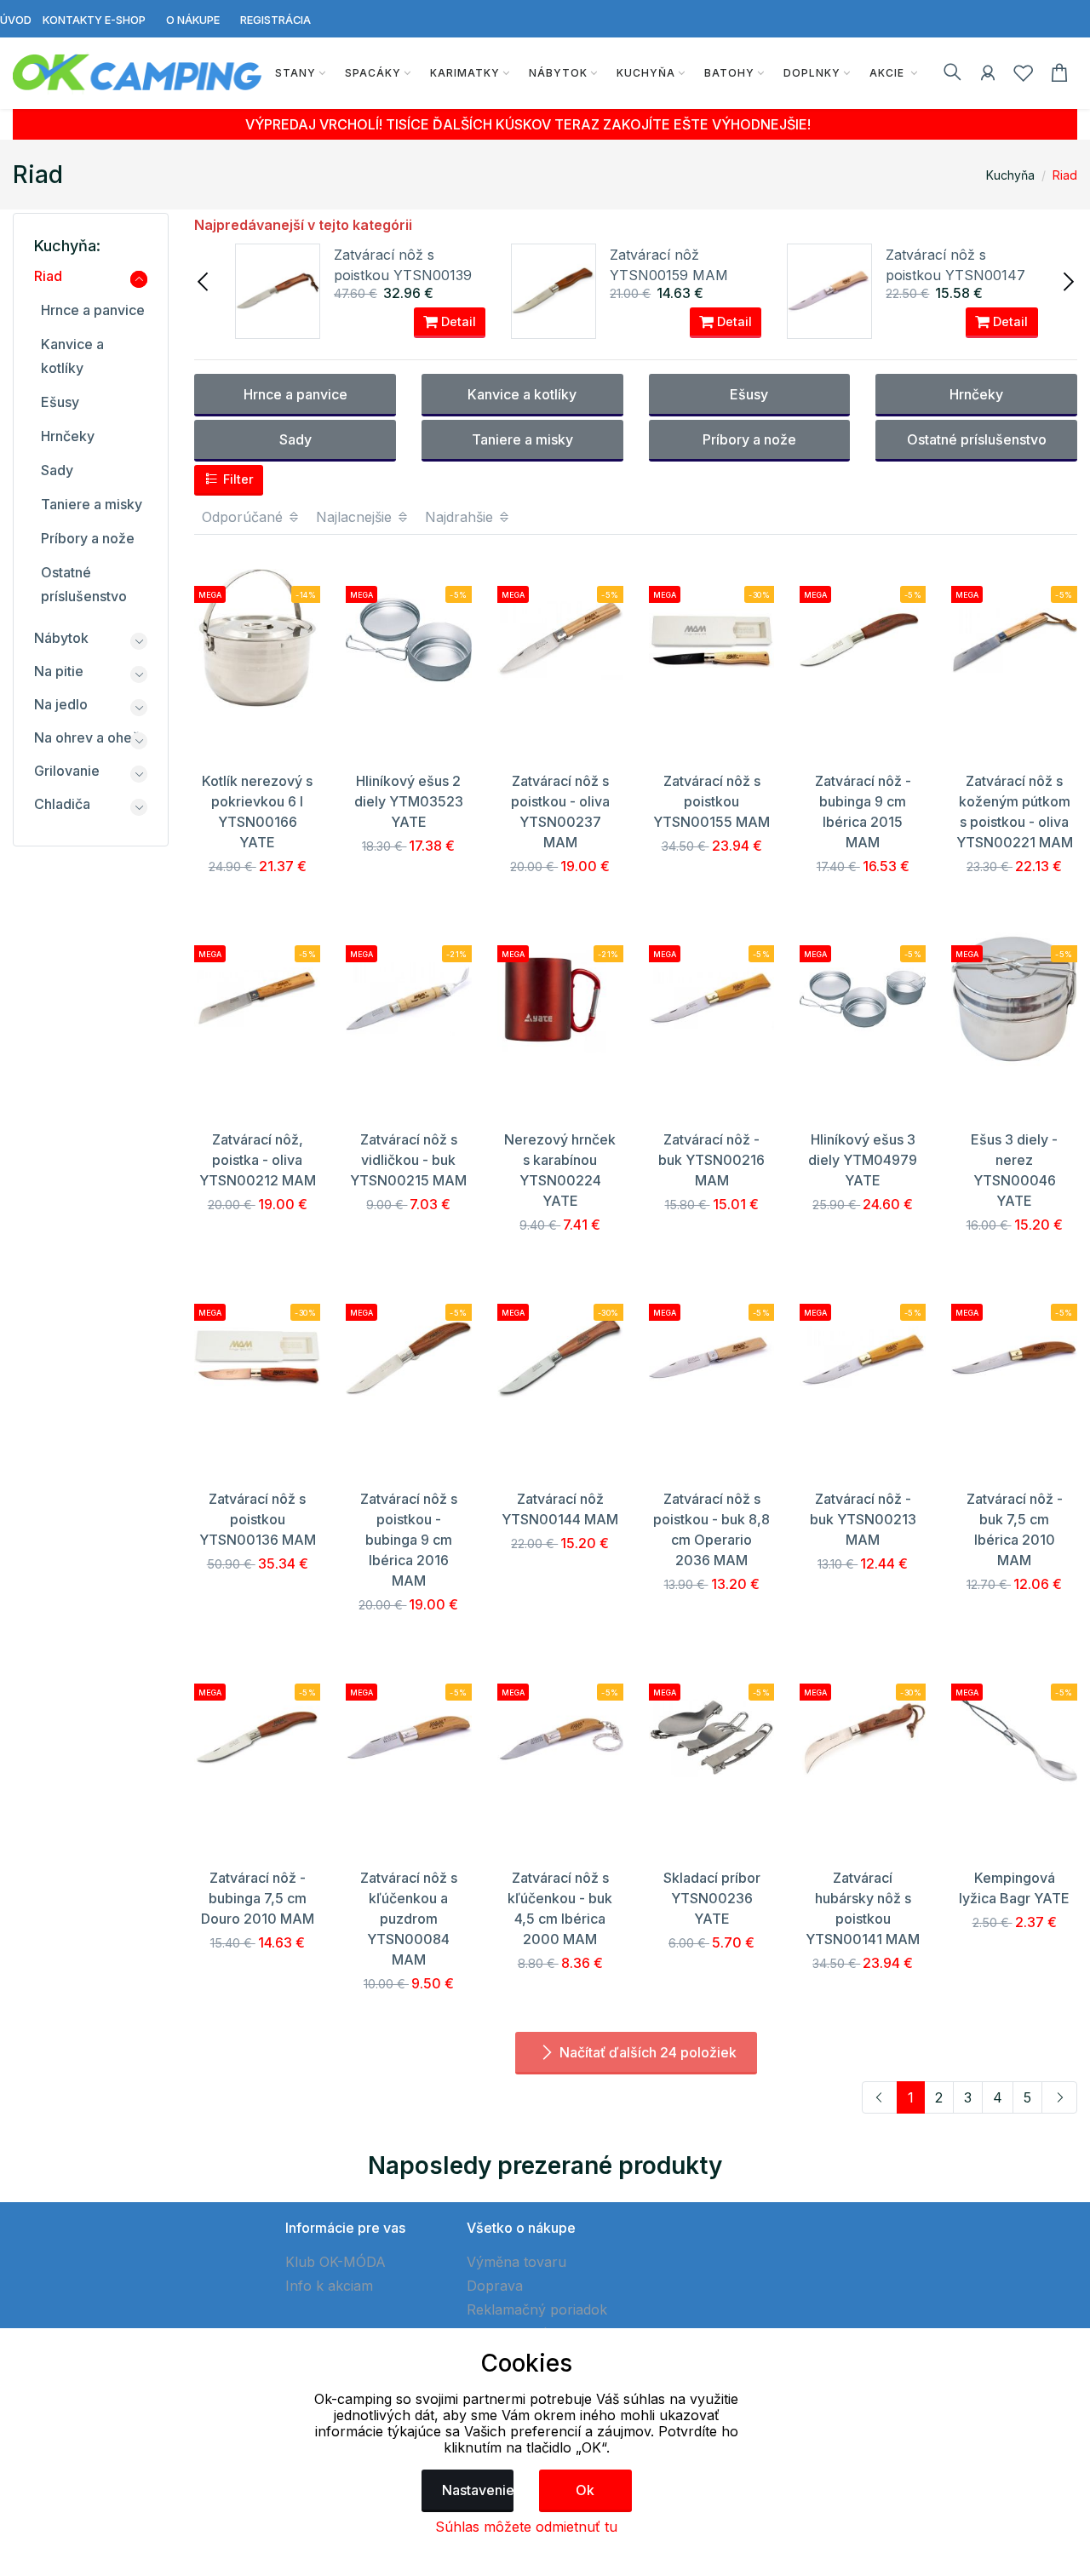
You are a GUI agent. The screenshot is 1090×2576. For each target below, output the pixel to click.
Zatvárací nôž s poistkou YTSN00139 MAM (403, 275)
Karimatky (465, 73)
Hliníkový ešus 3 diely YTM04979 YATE (863, 1160)
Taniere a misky (522, 439)
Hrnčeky (976, 394)
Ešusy (749, 394)
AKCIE (889, 73)
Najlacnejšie (356, 517)
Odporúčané (244, 517)
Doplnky (812, 73)
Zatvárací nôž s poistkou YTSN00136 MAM (258, 1519)
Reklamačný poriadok (537, 2309)
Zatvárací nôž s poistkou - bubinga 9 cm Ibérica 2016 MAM (409, 1540)
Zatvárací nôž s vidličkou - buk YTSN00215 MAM (408, 1160)
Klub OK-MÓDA (336, 2262)
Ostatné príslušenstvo (977, 439)
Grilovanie (67, 771)
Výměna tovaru (516, 2262)
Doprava (495, 2286)
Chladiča (62, 804)
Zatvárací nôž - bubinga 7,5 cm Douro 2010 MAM (258, 1898)
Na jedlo (61, 704)
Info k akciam (329, 2286)
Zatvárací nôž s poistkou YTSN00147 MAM (955, 275)
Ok (585, 2490)
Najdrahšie (461, 517)
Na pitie (59, 671)
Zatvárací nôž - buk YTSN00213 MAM (863, 1519)
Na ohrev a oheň (87, 737)
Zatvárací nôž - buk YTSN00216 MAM (711, 1160)
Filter (237, 479)
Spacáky (373, 73)
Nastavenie (478, 2490)
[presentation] (204, 280)
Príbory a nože (749, 439)
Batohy (729, 73)
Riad (1065, 175)
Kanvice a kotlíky (522, 394)
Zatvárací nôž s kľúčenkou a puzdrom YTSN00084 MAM (409, 1919)
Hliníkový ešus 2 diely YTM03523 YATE (409, 801)
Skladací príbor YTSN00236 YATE (712, 1898)
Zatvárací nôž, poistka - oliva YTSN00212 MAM (258, 1160)
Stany (295, 73)
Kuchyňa (646, 73)
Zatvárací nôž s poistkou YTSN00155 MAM (711, 801)
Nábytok (558, 73)
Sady (295, 439)
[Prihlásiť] (988, 76)
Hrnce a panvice (295, 394)
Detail (457, 321)
